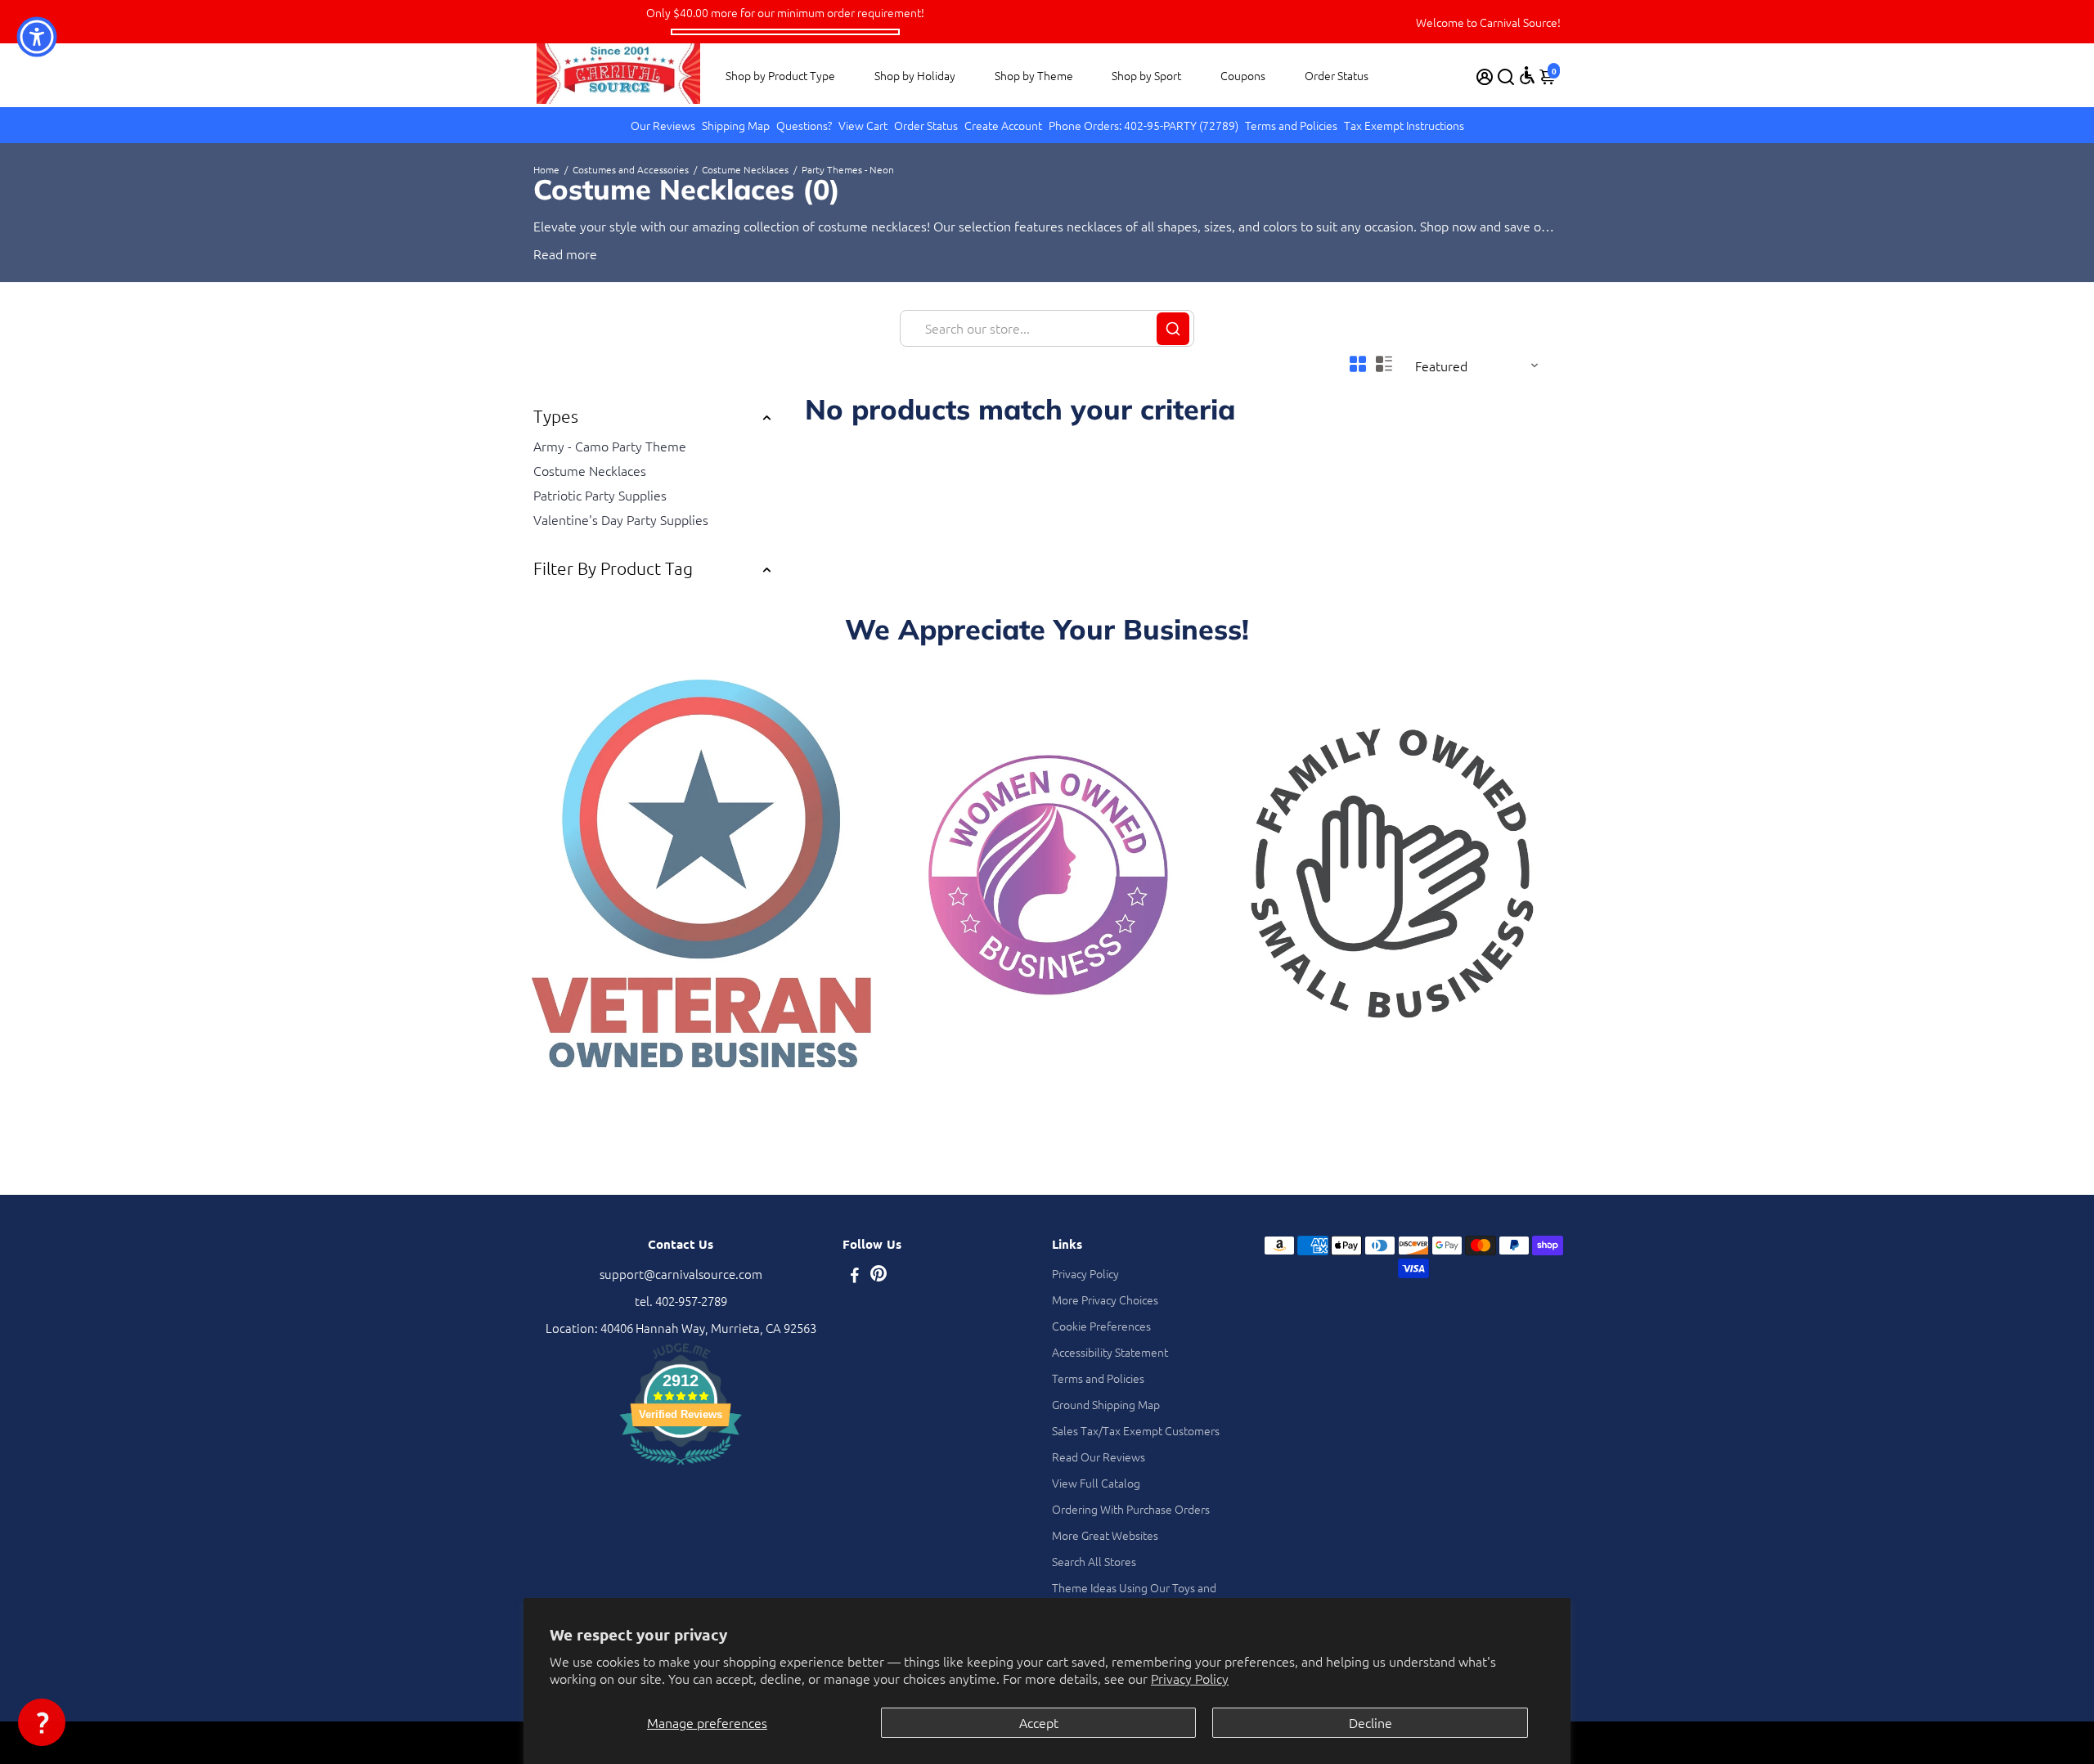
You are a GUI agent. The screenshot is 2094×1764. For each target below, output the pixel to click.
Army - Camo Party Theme (610, 446)
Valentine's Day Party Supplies (621, 519)
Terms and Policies (1291, 125)
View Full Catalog (1096, 1483)
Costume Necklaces (745, 169)
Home (546, 169)
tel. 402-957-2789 (681, 1301)
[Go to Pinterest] (878, 1276)
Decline (1371, 1722)
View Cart (863, 125)
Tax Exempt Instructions (1404, 125)
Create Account (1003, 125)
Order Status (1337, 75)
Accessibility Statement (1110, 1352)
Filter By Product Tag (613, 568)
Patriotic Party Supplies (600, 495)
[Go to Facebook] (855, 1276)
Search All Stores (1094, 1561)
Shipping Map (736, 125)
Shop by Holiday (915, 75)
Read (548, 254)
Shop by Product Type (780, 75)
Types (556, 416)
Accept (1039, 1722)
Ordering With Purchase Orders (1131, 1509)
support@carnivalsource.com (681, 1274)
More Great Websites (1105, 1535)
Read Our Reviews (1099, 1457)
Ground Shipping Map (1106, 1404)
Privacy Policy (1190, 1678)
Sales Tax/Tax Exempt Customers (1136, 1430)
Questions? (804, 125)
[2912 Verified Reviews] (681, 1467)
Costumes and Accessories (631, 169)
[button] (42, 1722)
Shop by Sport (1146, 75)
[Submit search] (1173, 329)
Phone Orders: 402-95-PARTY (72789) (1144, 125)
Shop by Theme (1034, 75)
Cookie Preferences (1101, 1326)
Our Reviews (663, 125)
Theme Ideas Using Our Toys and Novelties (1134, 1596)
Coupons (1243, 75)
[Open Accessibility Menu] (1527, 75)
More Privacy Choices (1105, 1299)
